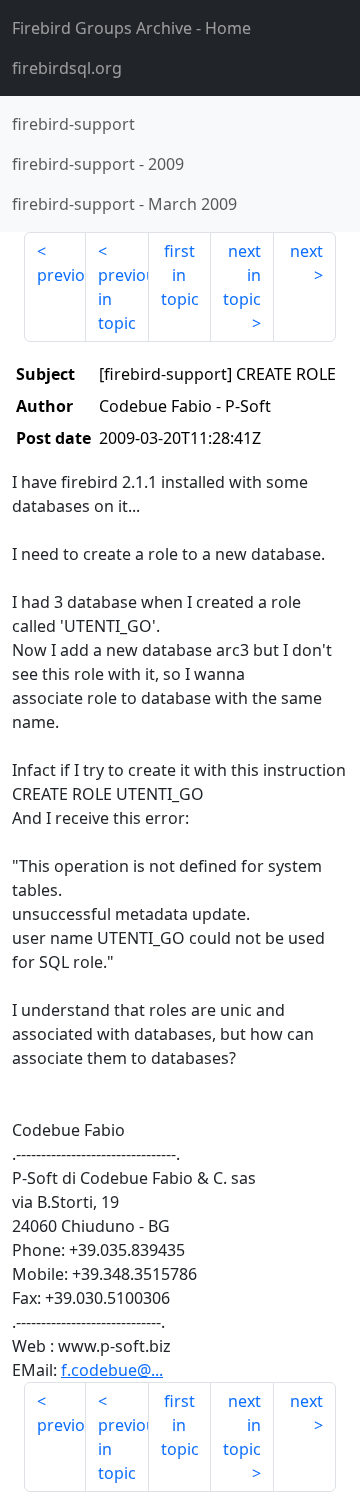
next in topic (242, 275)
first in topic (180, 275)
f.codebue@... (112, 1370)
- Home (131, 28)
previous (61, 275)
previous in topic (123, 299)
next (306, 251)
